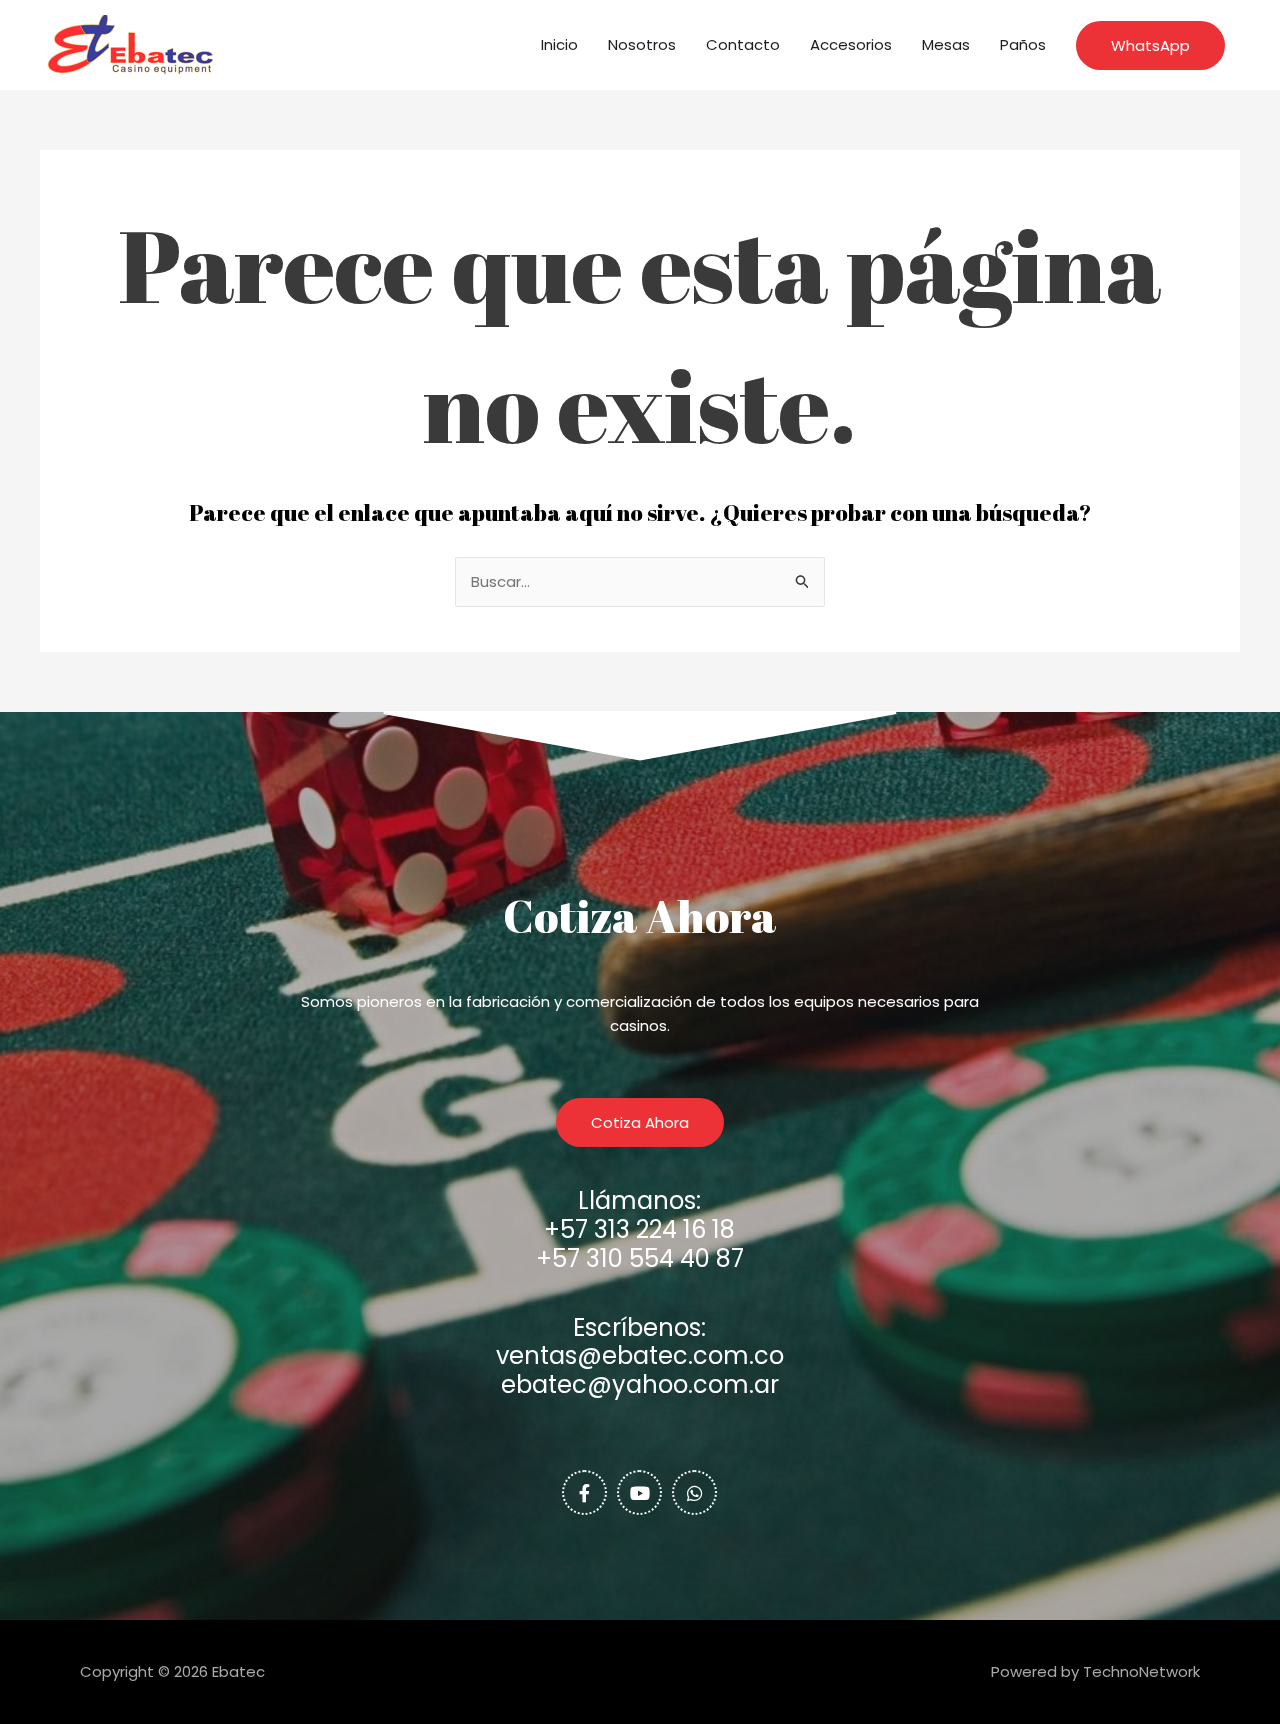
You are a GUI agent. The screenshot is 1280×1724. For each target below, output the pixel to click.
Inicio (559, 44)
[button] (1150, 45)
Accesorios (851, 44)
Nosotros (642, 44)
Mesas (946, 44)
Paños (1023, 44)
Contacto (743, 44)
